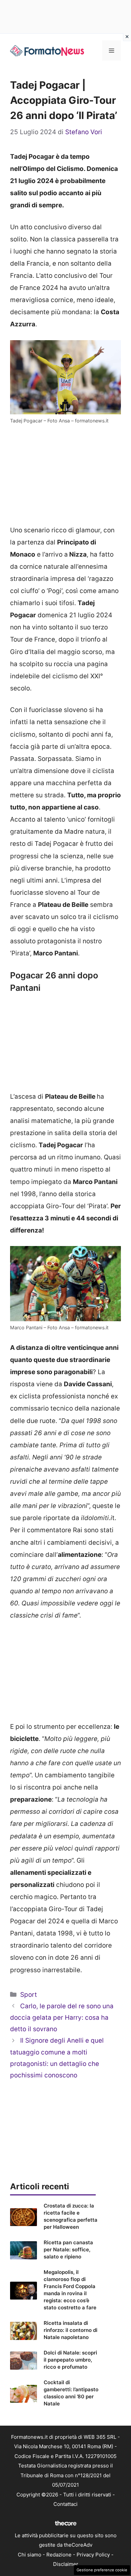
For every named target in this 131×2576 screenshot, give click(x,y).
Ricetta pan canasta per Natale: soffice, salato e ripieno (68, 2249)
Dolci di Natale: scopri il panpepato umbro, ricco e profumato (70, 2360)
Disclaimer (66, 2564)
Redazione (59, 2555)
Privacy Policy (93, 2555)
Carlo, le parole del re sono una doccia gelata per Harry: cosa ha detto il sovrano (62, 2018)
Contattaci (65, 2504)
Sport (29, 1995)
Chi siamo (30, 2555)
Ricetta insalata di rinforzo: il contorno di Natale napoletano (71, 2330)
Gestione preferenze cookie (102, 2570)
